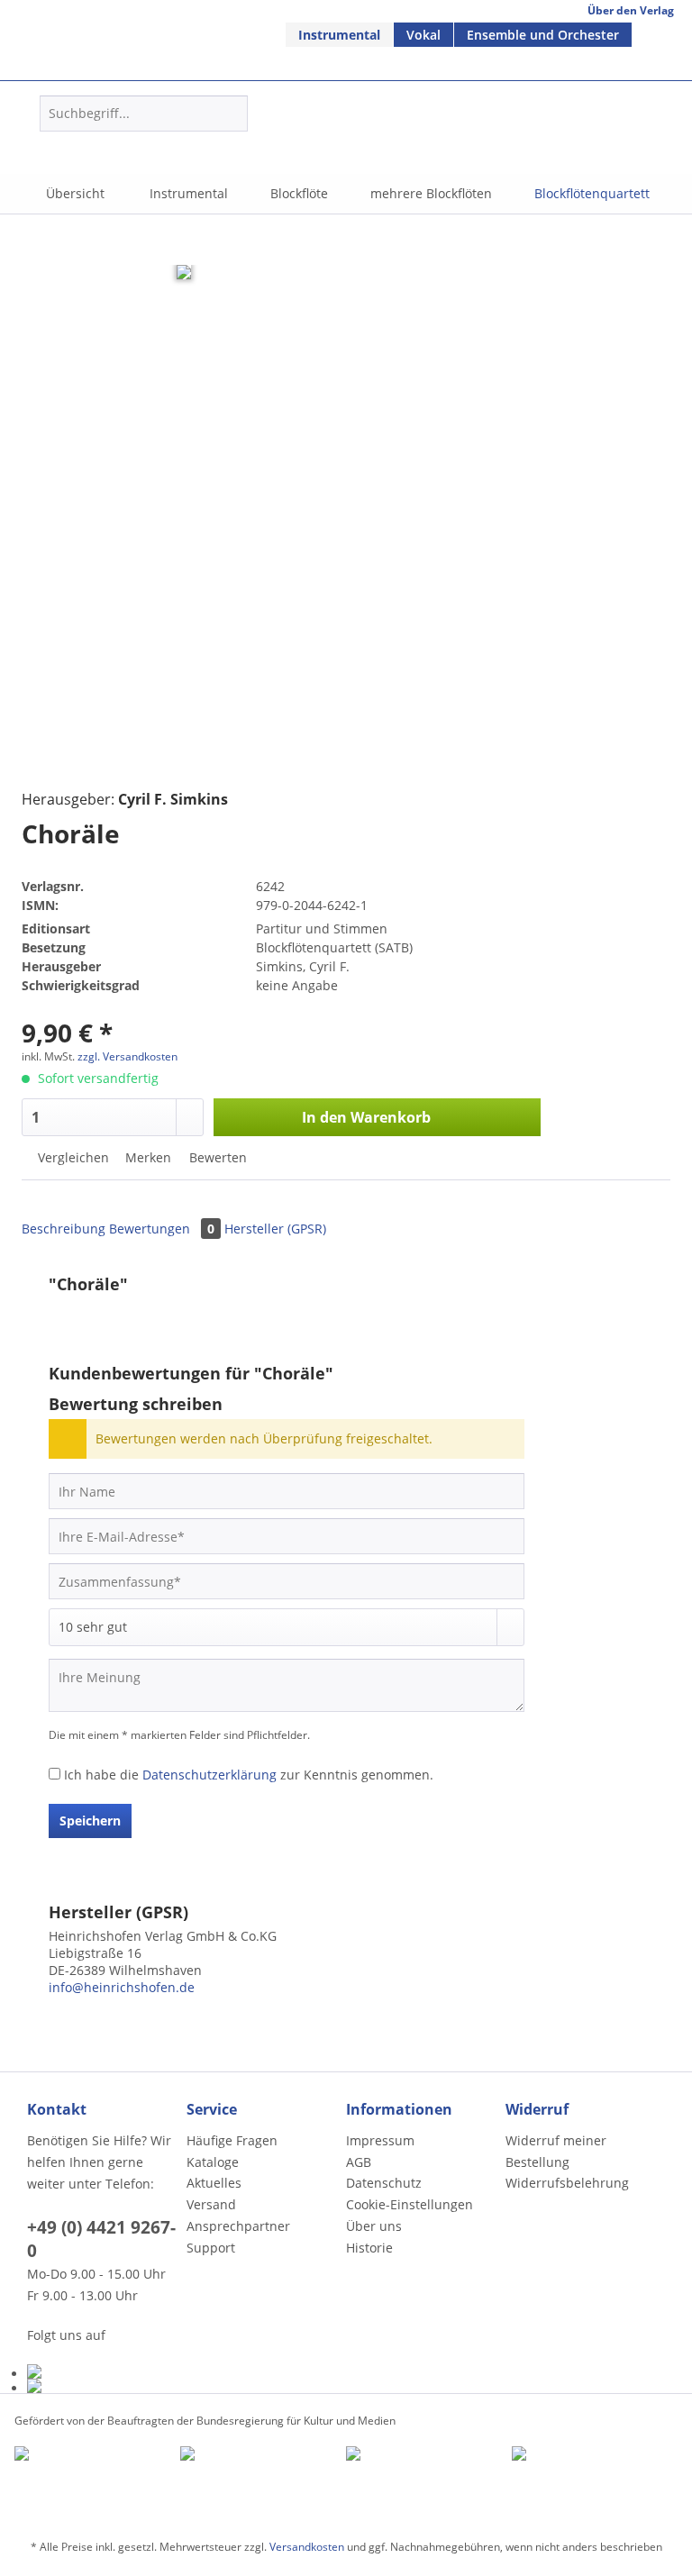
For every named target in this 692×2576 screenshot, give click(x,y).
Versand (211, 2204)
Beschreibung (64, 1229)
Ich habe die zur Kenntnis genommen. (249, 1775)
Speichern (90, 1820)
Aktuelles (214, 2183)
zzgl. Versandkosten (127, 1056)
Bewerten (216, 1157)
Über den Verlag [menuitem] (631, 10)
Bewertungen (162, 1229)
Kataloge (213, 2162)
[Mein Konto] (342, 141)
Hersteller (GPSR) (275, 1229)
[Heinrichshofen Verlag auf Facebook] (102, 2371)
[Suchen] (231, 114)
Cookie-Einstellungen (410, 2204)
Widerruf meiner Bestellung (556, 2151)
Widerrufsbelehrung (567, 2183)
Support (211, 2248)
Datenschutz (384, 2183)
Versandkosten (307, 2547)
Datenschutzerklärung (209, 1775)
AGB (359, 2162)
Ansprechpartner (238, 2226)
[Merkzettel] (298, 141)
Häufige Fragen (232, 2140)
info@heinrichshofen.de (122, 1987)
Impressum (380, 2140)
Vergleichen (72, 1157)
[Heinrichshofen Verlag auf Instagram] (102, 2386)
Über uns (374, 2226)
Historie (369, 2248)
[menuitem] (340, 35)
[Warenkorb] (387, 141)
